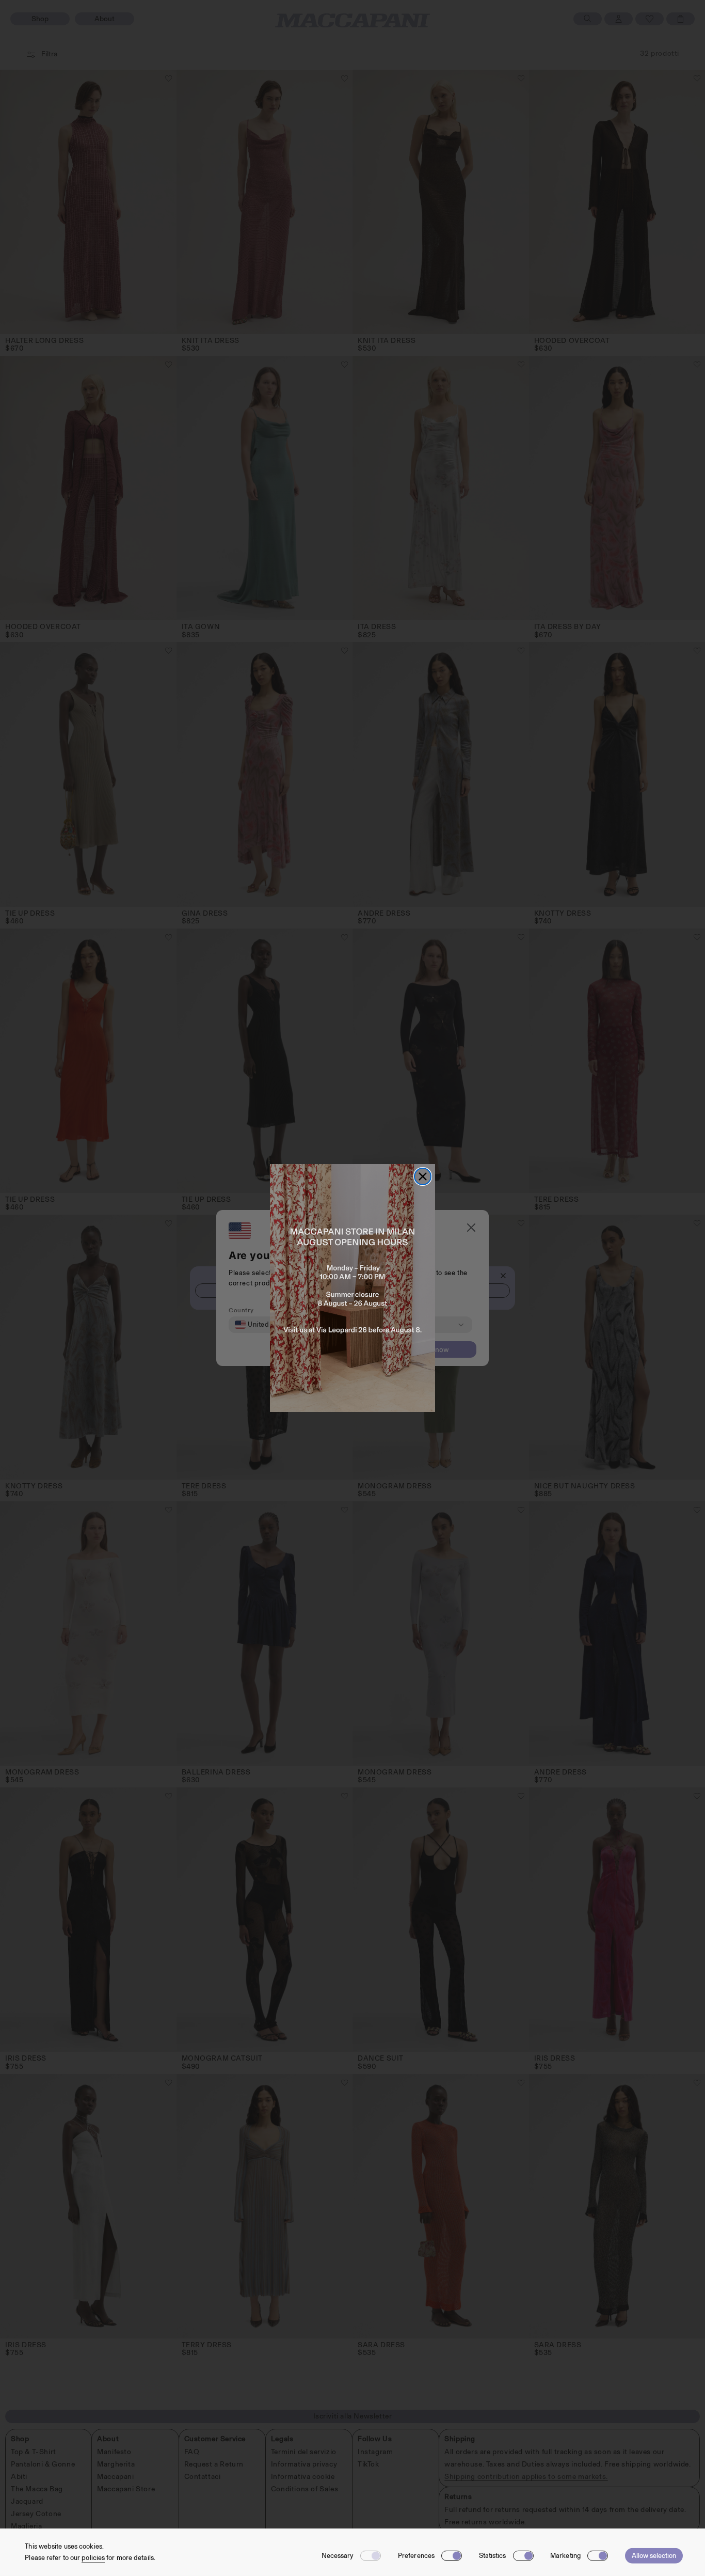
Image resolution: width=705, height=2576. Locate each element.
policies (93, 2558)
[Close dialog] (423, 1176)
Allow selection (654, 2556)
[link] (352, 1288)
